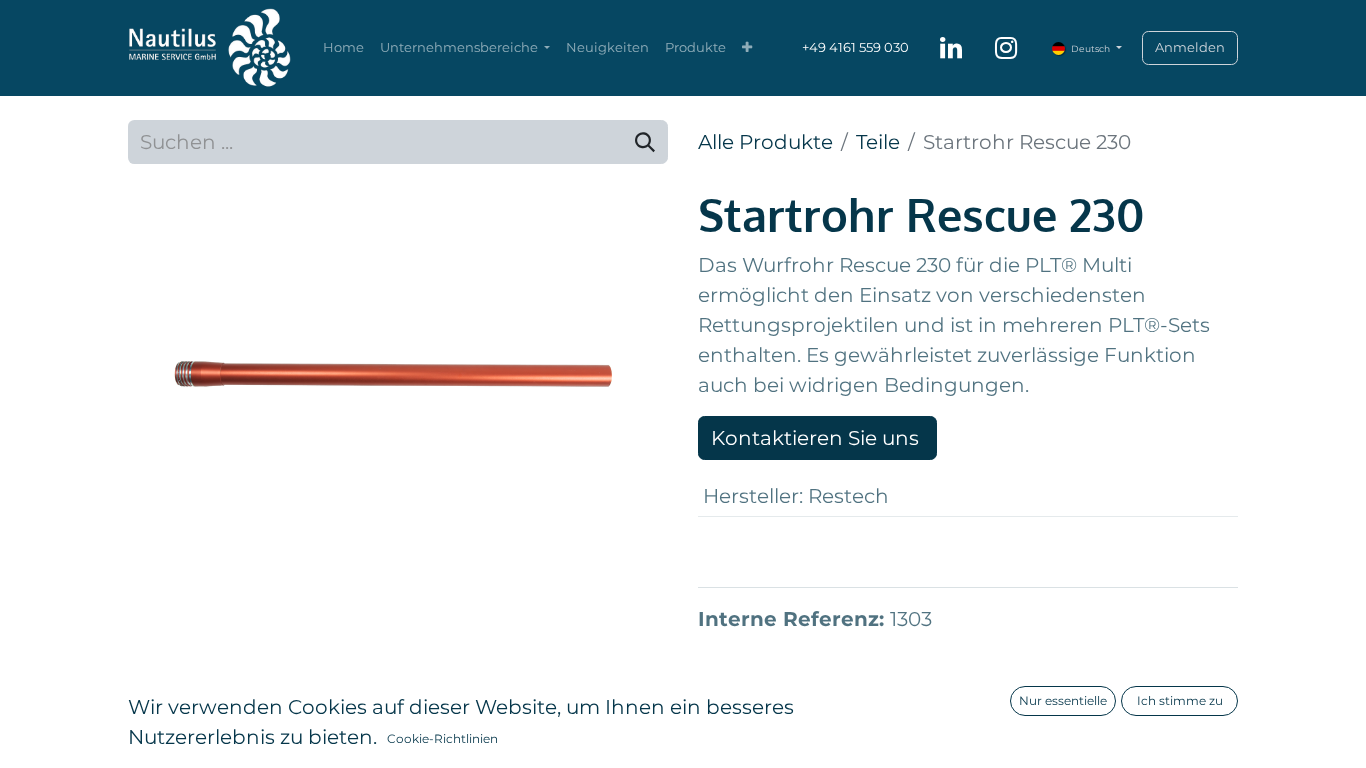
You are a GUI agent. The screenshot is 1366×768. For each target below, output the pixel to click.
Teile (878, 142)
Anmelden (1190, 47)
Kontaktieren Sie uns (817, 438)
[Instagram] (1006, 48)
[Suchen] (645, 142)
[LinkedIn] (951, 48)
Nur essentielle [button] (1063, 700)
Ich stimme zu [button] (1180, 700)
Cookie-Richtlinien (442, 738)
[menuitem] (343, 48)
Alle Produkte (765, 142)
